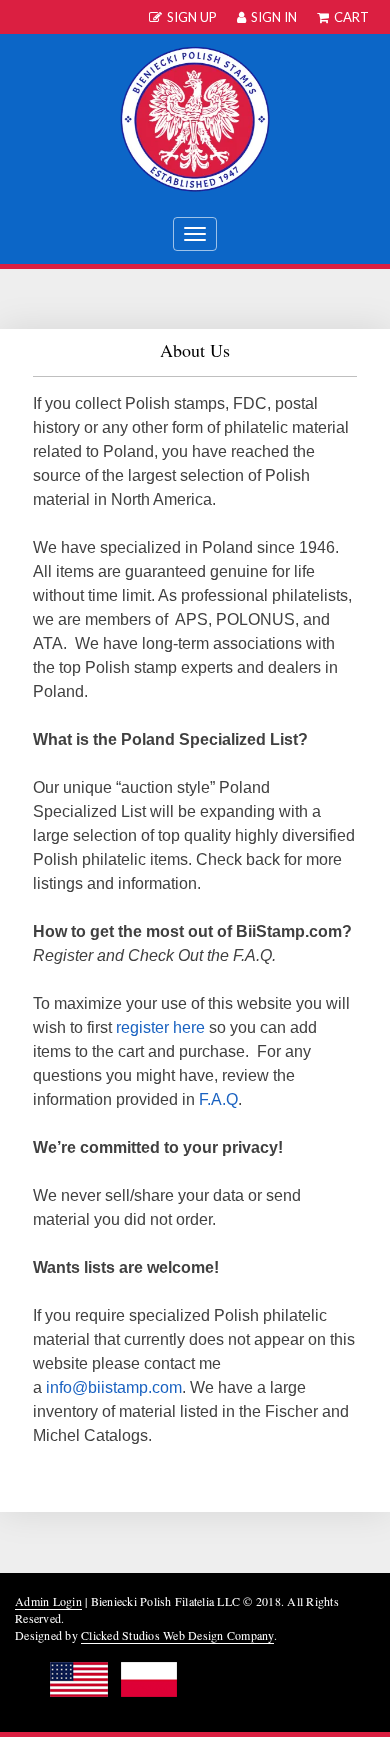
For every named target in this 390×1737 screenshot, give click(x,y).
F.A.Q (218, 1099)
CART (351, 17)
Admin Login (48, 1601)
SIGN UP (192, 17)
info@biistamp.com (114, 1387)
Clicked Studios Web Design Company (177, 1635)
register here (160, 1027)
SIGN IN (274, 17)
